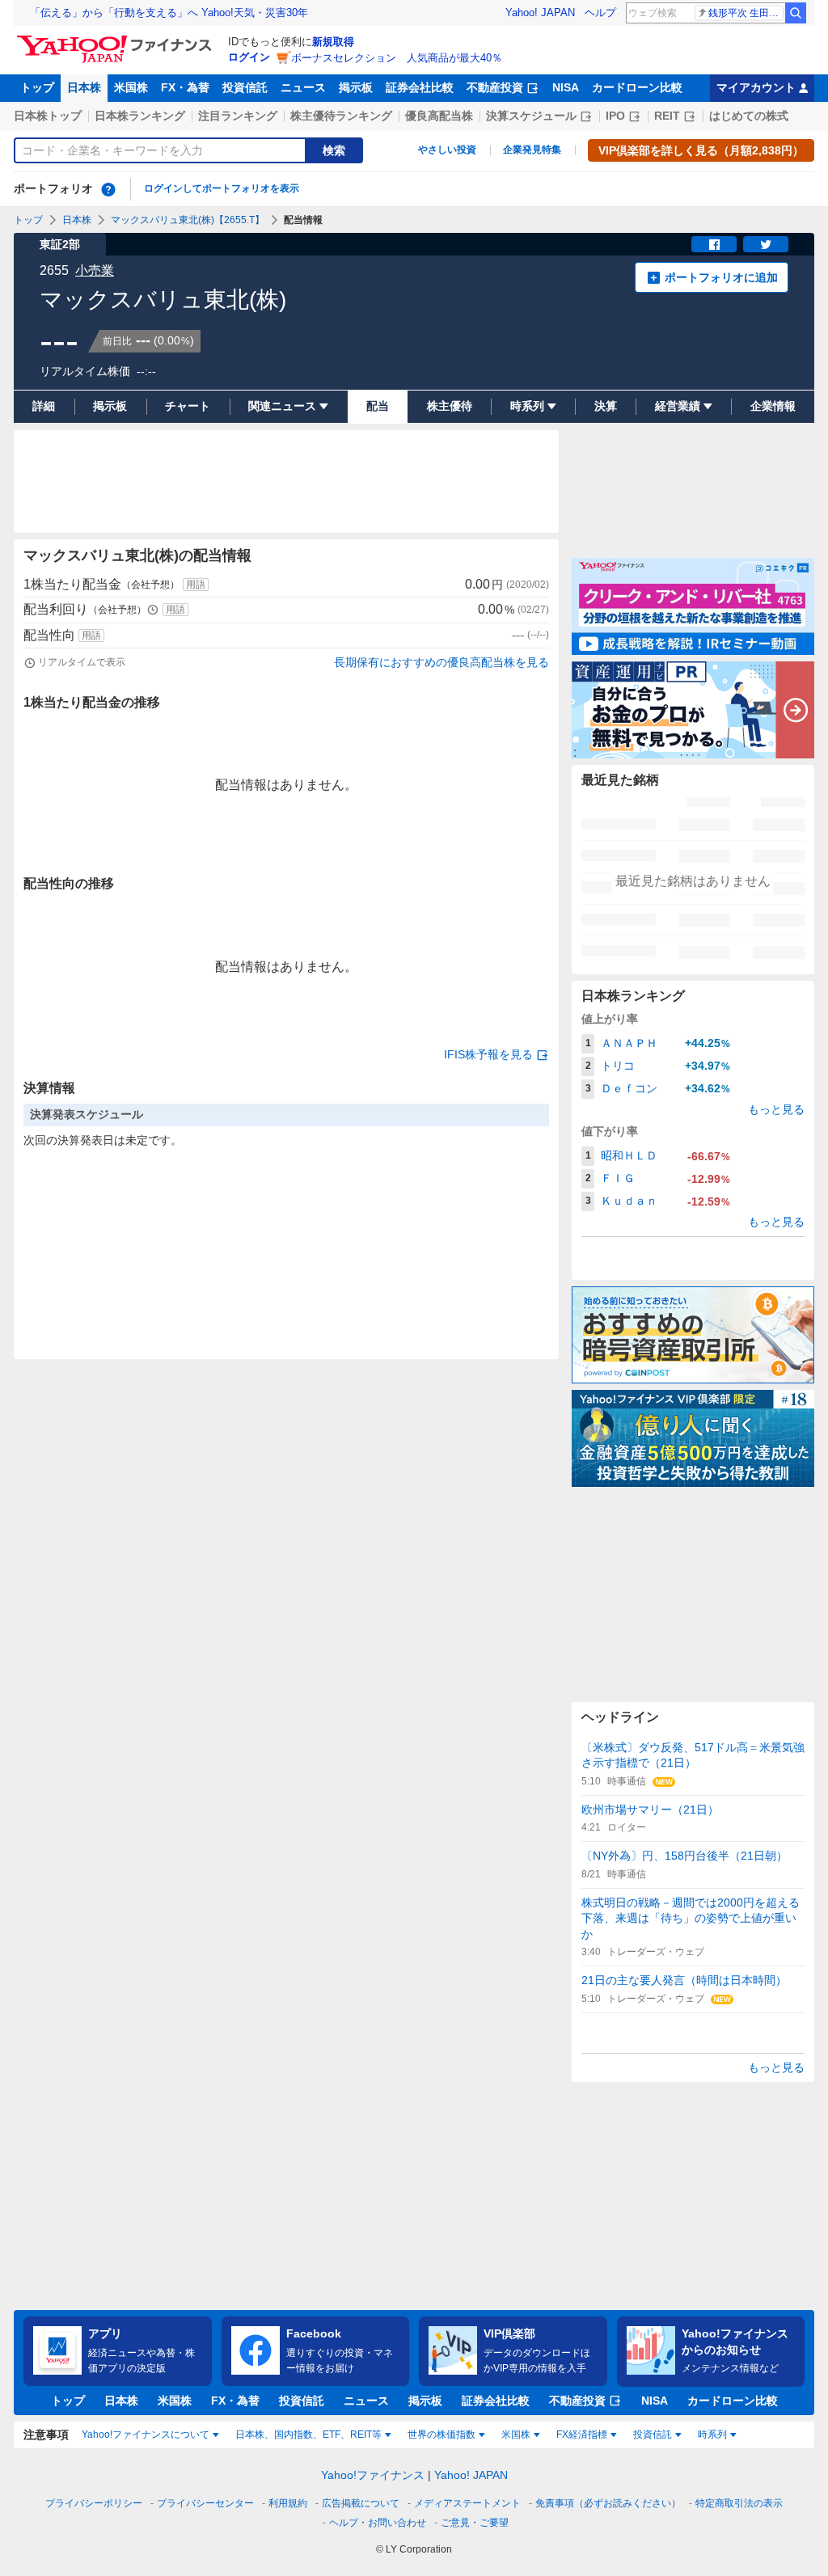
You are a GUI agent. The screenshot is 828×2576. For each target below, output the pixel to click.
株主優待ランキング (341, 116)
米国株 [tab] (516, 2435)
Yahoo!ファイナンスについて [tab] (146, 2435)
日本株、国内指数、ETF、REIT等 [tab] (308, 2435)
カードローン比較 (637, 87)
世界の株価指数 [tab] (441, 2435)
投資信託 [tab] (653, 2435)
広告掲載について (361, 2503)
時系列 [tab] (712, 2435)
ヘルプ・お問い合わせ (378, 2523)
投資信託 (245, 87)
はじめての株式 (749, 116)
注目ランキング (238, 116)
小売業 (95, 270)
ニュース (303, 87)
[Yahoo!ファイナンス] (117, 40)
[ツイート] (766, 244)
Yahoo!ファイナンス (373, 2475)
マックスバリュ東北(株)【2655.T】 (188, 220)
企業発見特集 (532, 150)
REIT (667, 116)
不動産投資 (495, 87)
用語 (196, 585)
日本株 (84, 87)
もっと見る (776, 1109)
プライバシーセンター (205, 2503)
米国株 (131, 87)
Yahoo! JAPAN (540, 13)
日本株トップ (48, 116)
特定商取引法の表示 (739, 2503)
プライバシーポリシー (94, 2503)
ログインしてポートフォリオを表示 (222, 188)
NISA (566, 87)
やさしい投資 (447, 150)
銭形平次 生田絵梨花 (746, 13)
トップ (37, 87)
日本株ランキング (140, 116)
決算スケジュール (531, 116)
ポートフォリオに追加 (721, 277)
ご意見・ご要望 (475, 2523)
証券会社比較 (420, 87)
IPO (615, 116)
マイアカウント (756, 87)
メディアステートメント (467, 2503)
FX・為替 (185, 87)
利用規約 (288, 2503)
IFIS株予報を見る (488, 1054)
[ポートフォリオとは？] (108, 189)
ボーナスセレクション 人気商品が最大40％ (397, 58)
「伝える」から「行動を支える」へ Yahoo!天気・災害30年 (169, 13)
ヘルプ (600, 13)
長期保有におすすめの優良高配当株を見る (441, 662)
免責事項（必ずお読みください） (608, 2503)
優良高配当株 (439, 116)
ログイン (249, 57)
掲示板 (356, 87)
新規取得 (333, 42)
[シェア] (714, 244)
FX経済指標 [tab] (582, 2435)
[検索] (796, 13)
